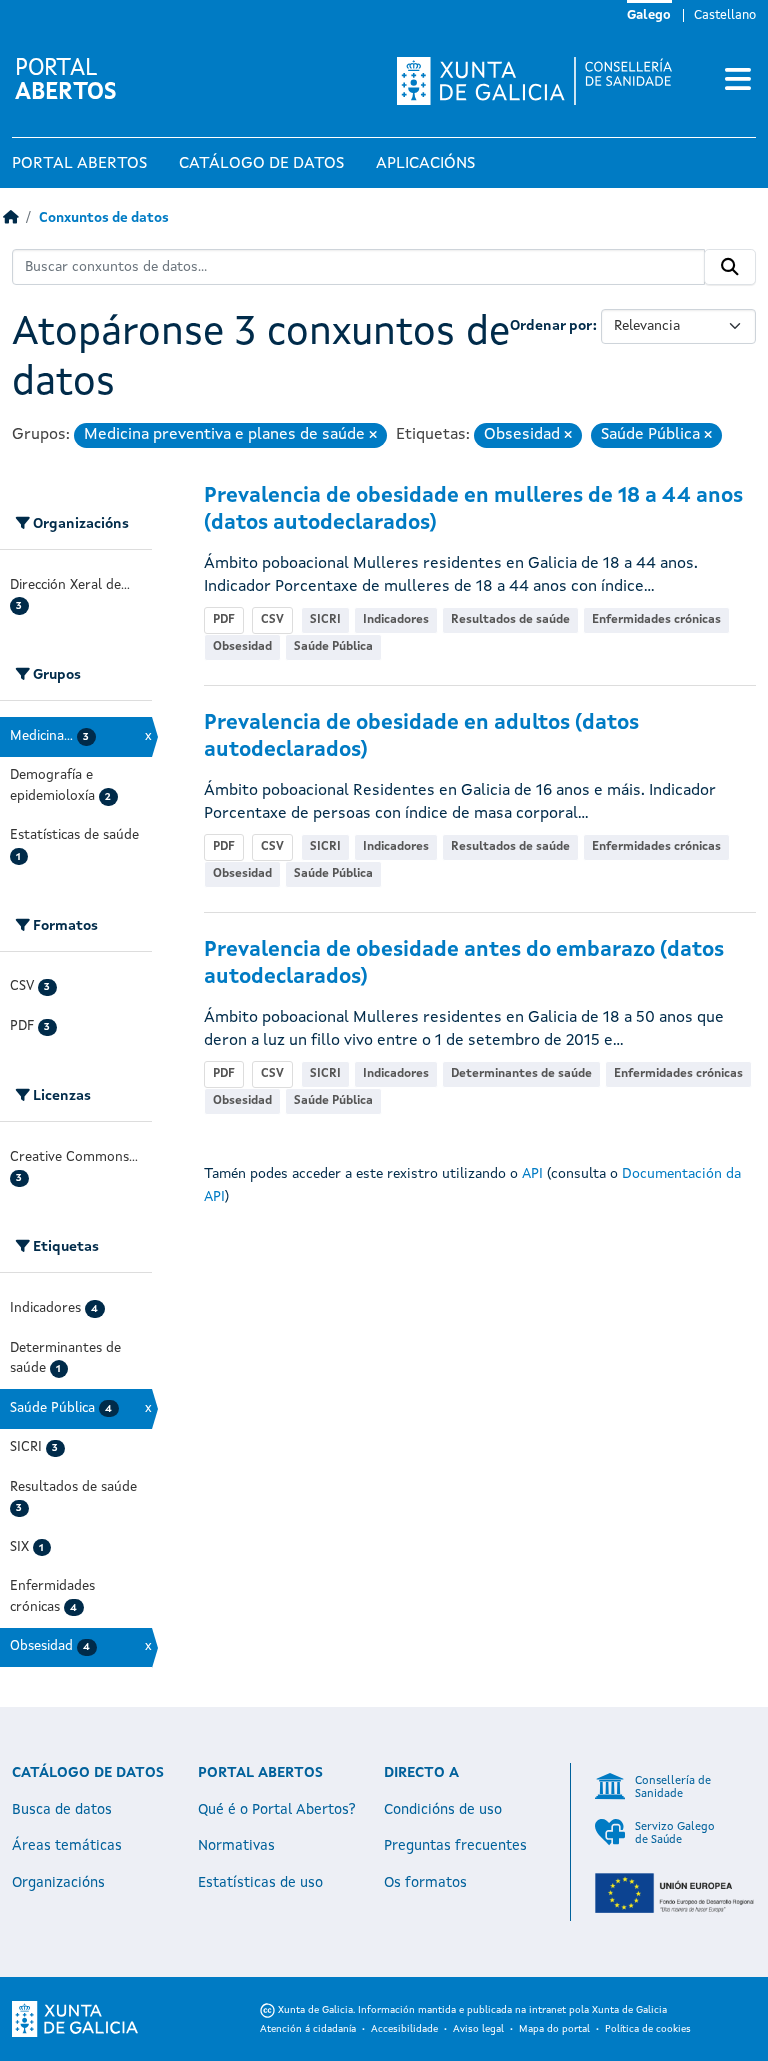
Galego (649, 15)
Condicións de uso (443, 1810)
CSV (272, 620)
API (532, 1174)
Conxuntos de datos (104, 218)
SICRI (325, 620)
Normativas (236, 1846)
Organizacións (58, 1883)
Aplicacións (425, 164)
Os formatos (425, 1883)
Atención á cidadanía (308, 2029)
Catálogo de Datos (261, 164)
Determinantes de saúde (521, 1074)
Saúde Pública (333, 647)
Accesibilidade (404, 2029)
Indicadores (396, 620)
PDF (224, 620)
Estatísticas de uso (260, 1883)
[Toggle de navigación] (738, 81)
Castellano (725, 15)
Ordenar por (551, 326)
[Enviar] (730, 267)
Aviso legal (478, 2029)
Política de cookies (648, 2029)
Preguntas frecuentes (455, 1846)
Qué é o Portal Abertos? (277, 1810)
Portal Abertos (79, 164)
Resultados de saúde (510, 620)
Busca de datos (62, 1810)
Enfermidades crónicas (656, 620)
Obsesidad (242, 647)
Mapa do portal (554, 2029)
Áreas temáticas (67, 1846)
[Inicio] (10, 218)
